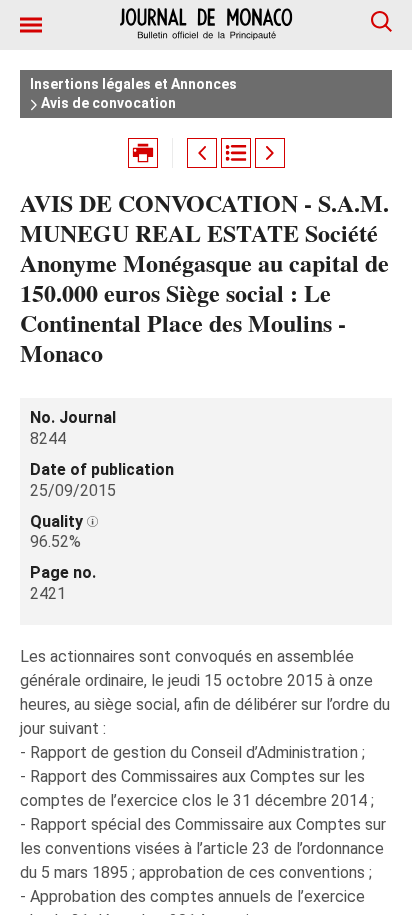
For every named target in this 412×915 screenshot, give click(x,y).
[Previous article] (202, 153)
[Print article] (143, 153)
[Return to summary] (236, 153)
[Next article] (270, 153)
